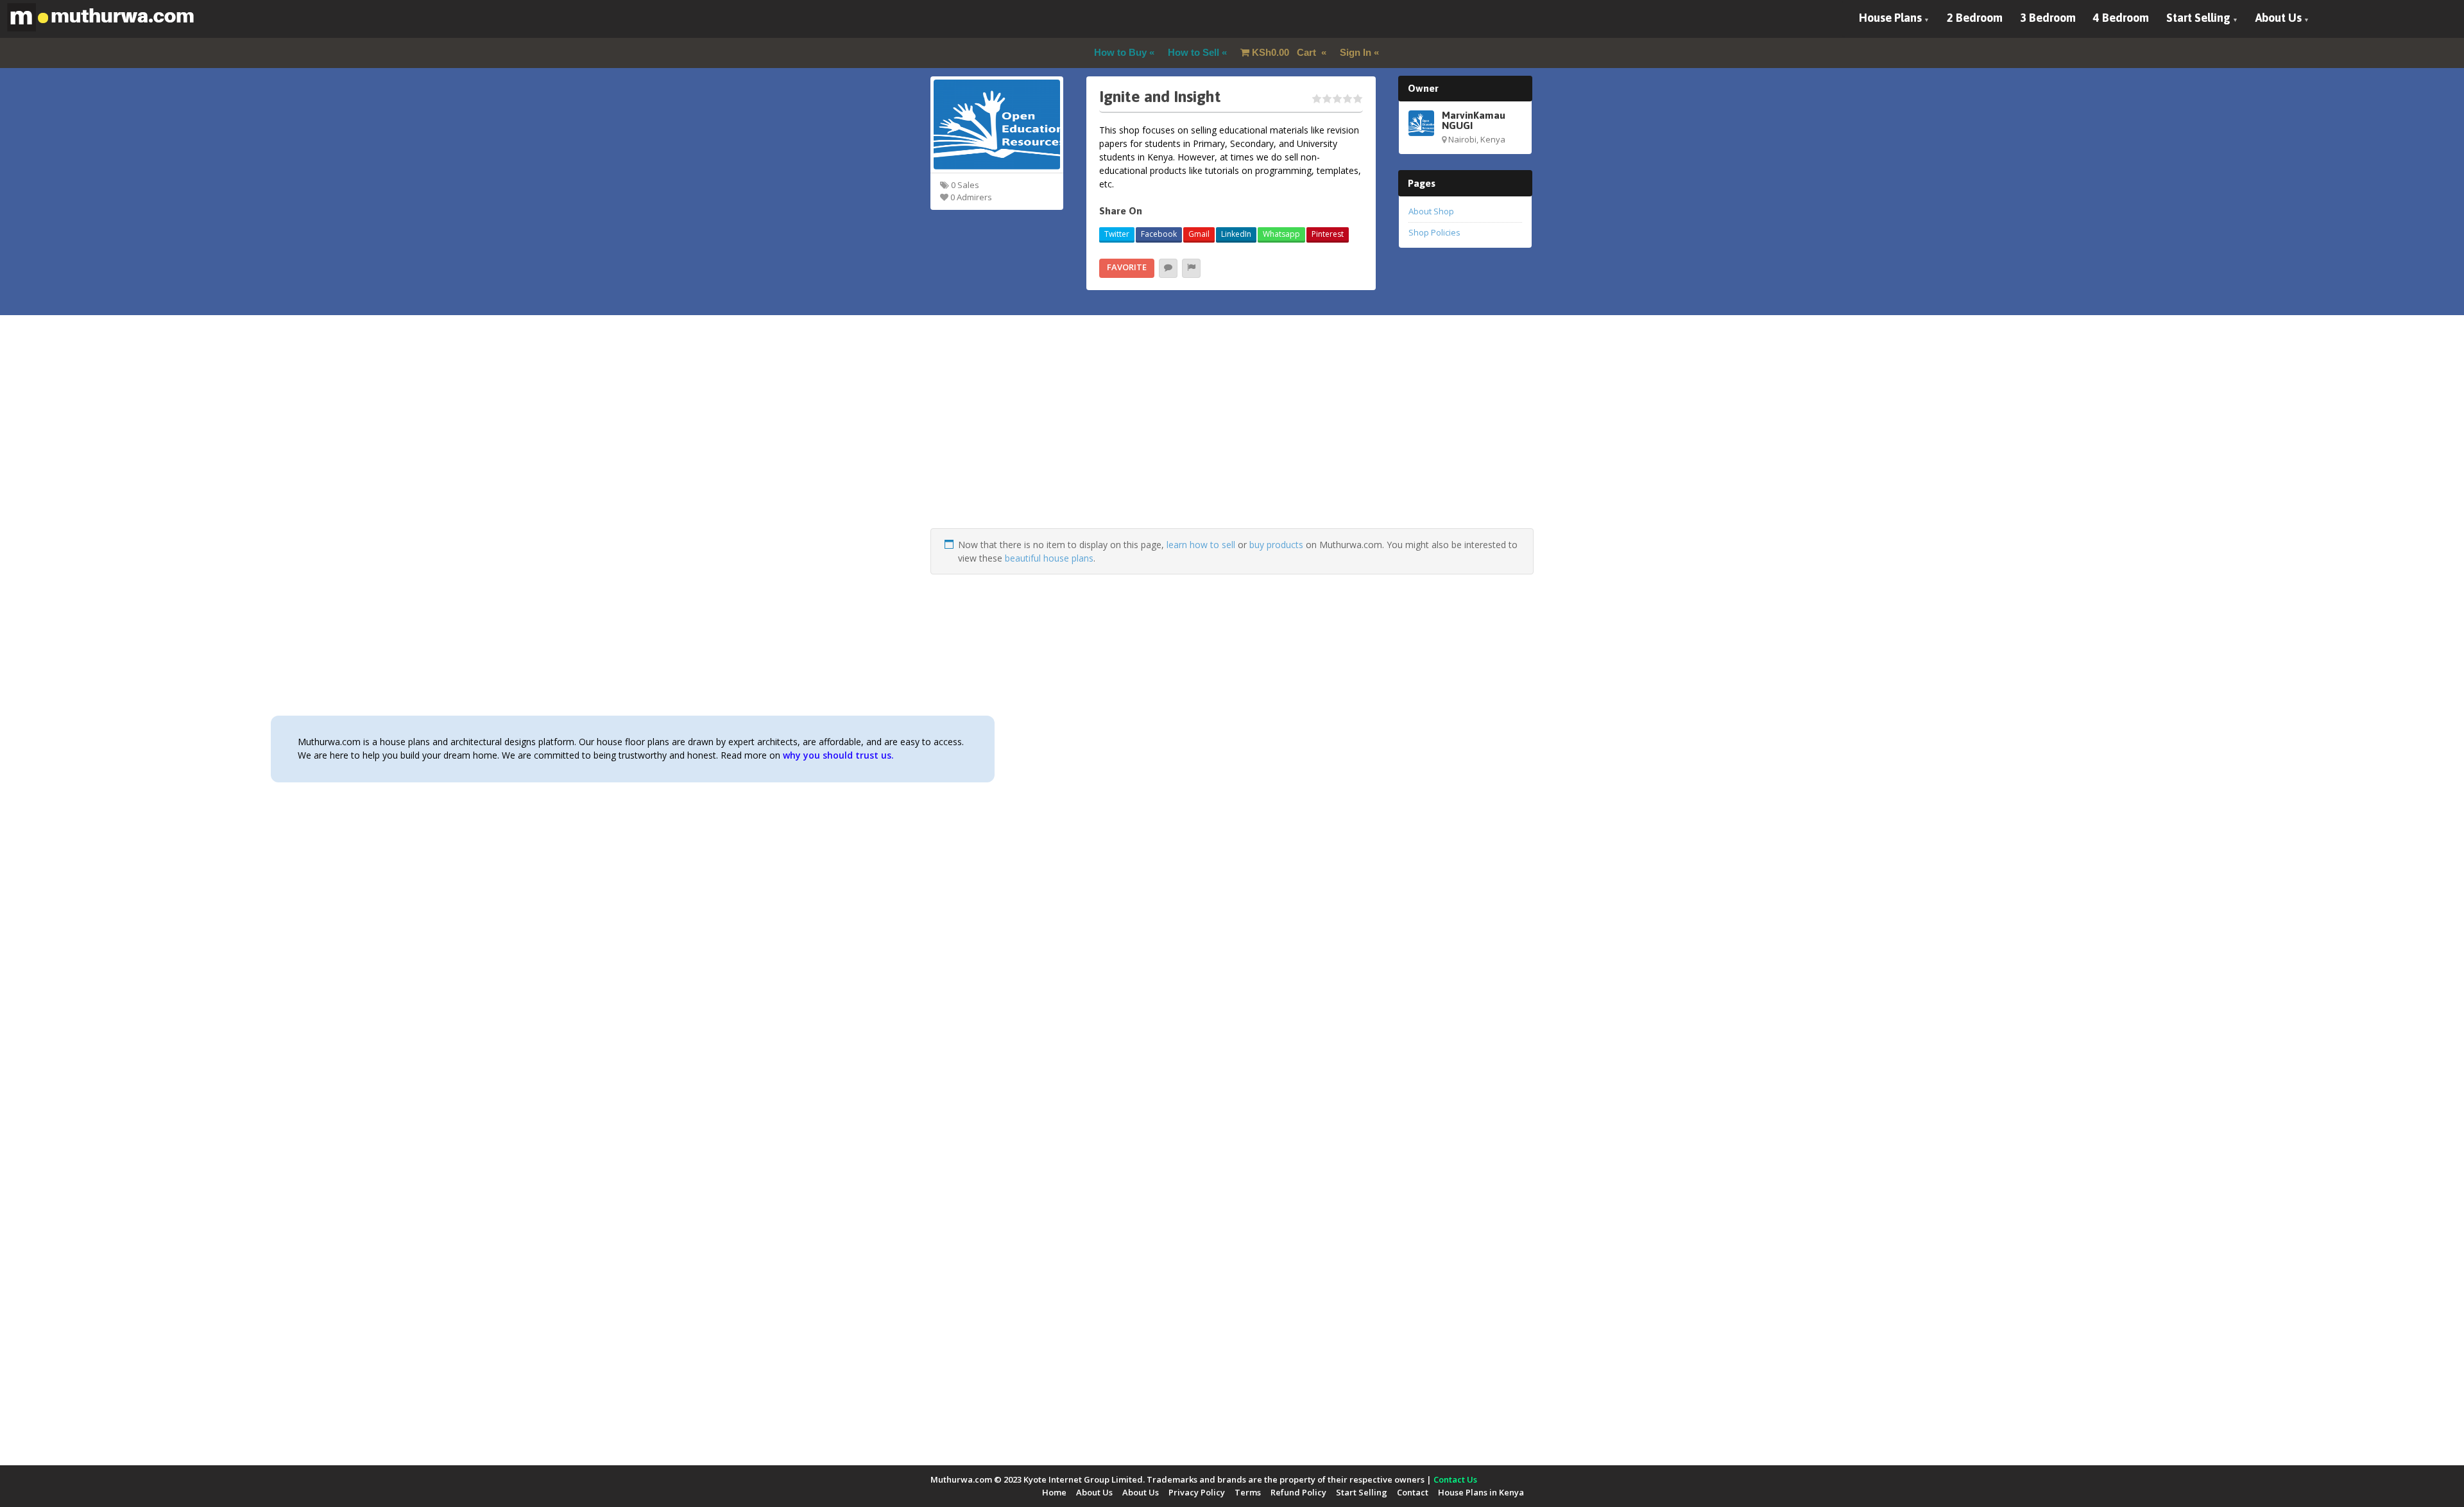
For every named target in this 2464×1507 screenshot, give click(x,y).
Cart (1285, 52)
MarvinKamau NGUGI (1474, 120)
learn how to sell (1201, 545)
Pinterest (1328, 234)
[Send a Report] (1191, 268)
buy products (1276, 545)
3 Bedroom (2048, 18)
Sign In (1356, 52)
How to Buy (1120, 52)
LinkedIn (1236, 234)
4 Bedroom (2121, 18)
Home (1054, 1492)
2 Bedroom (1975, 18)
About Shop (1431, 211)
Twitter (1117, 234)
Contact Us (1455, 1479)
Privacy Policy (1197, 1492)
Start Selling (2198, 18)
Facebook (1159, 234)
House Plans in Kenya (1481, 1492)
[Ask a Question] (1168, 268)
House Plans (1890, 18)
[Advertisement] (1232, 438)
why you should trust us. (838, 755)
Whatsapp (1281, 234)
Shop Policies (1434, 232)
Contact (1413, 1492)
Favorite (1127, 267)
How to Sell (1193, 52)
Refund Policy (1298, 1492)
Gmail (1199, 234)
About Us (2279, 18)
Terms (1248, 1492)
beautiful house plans (1049, 558)
